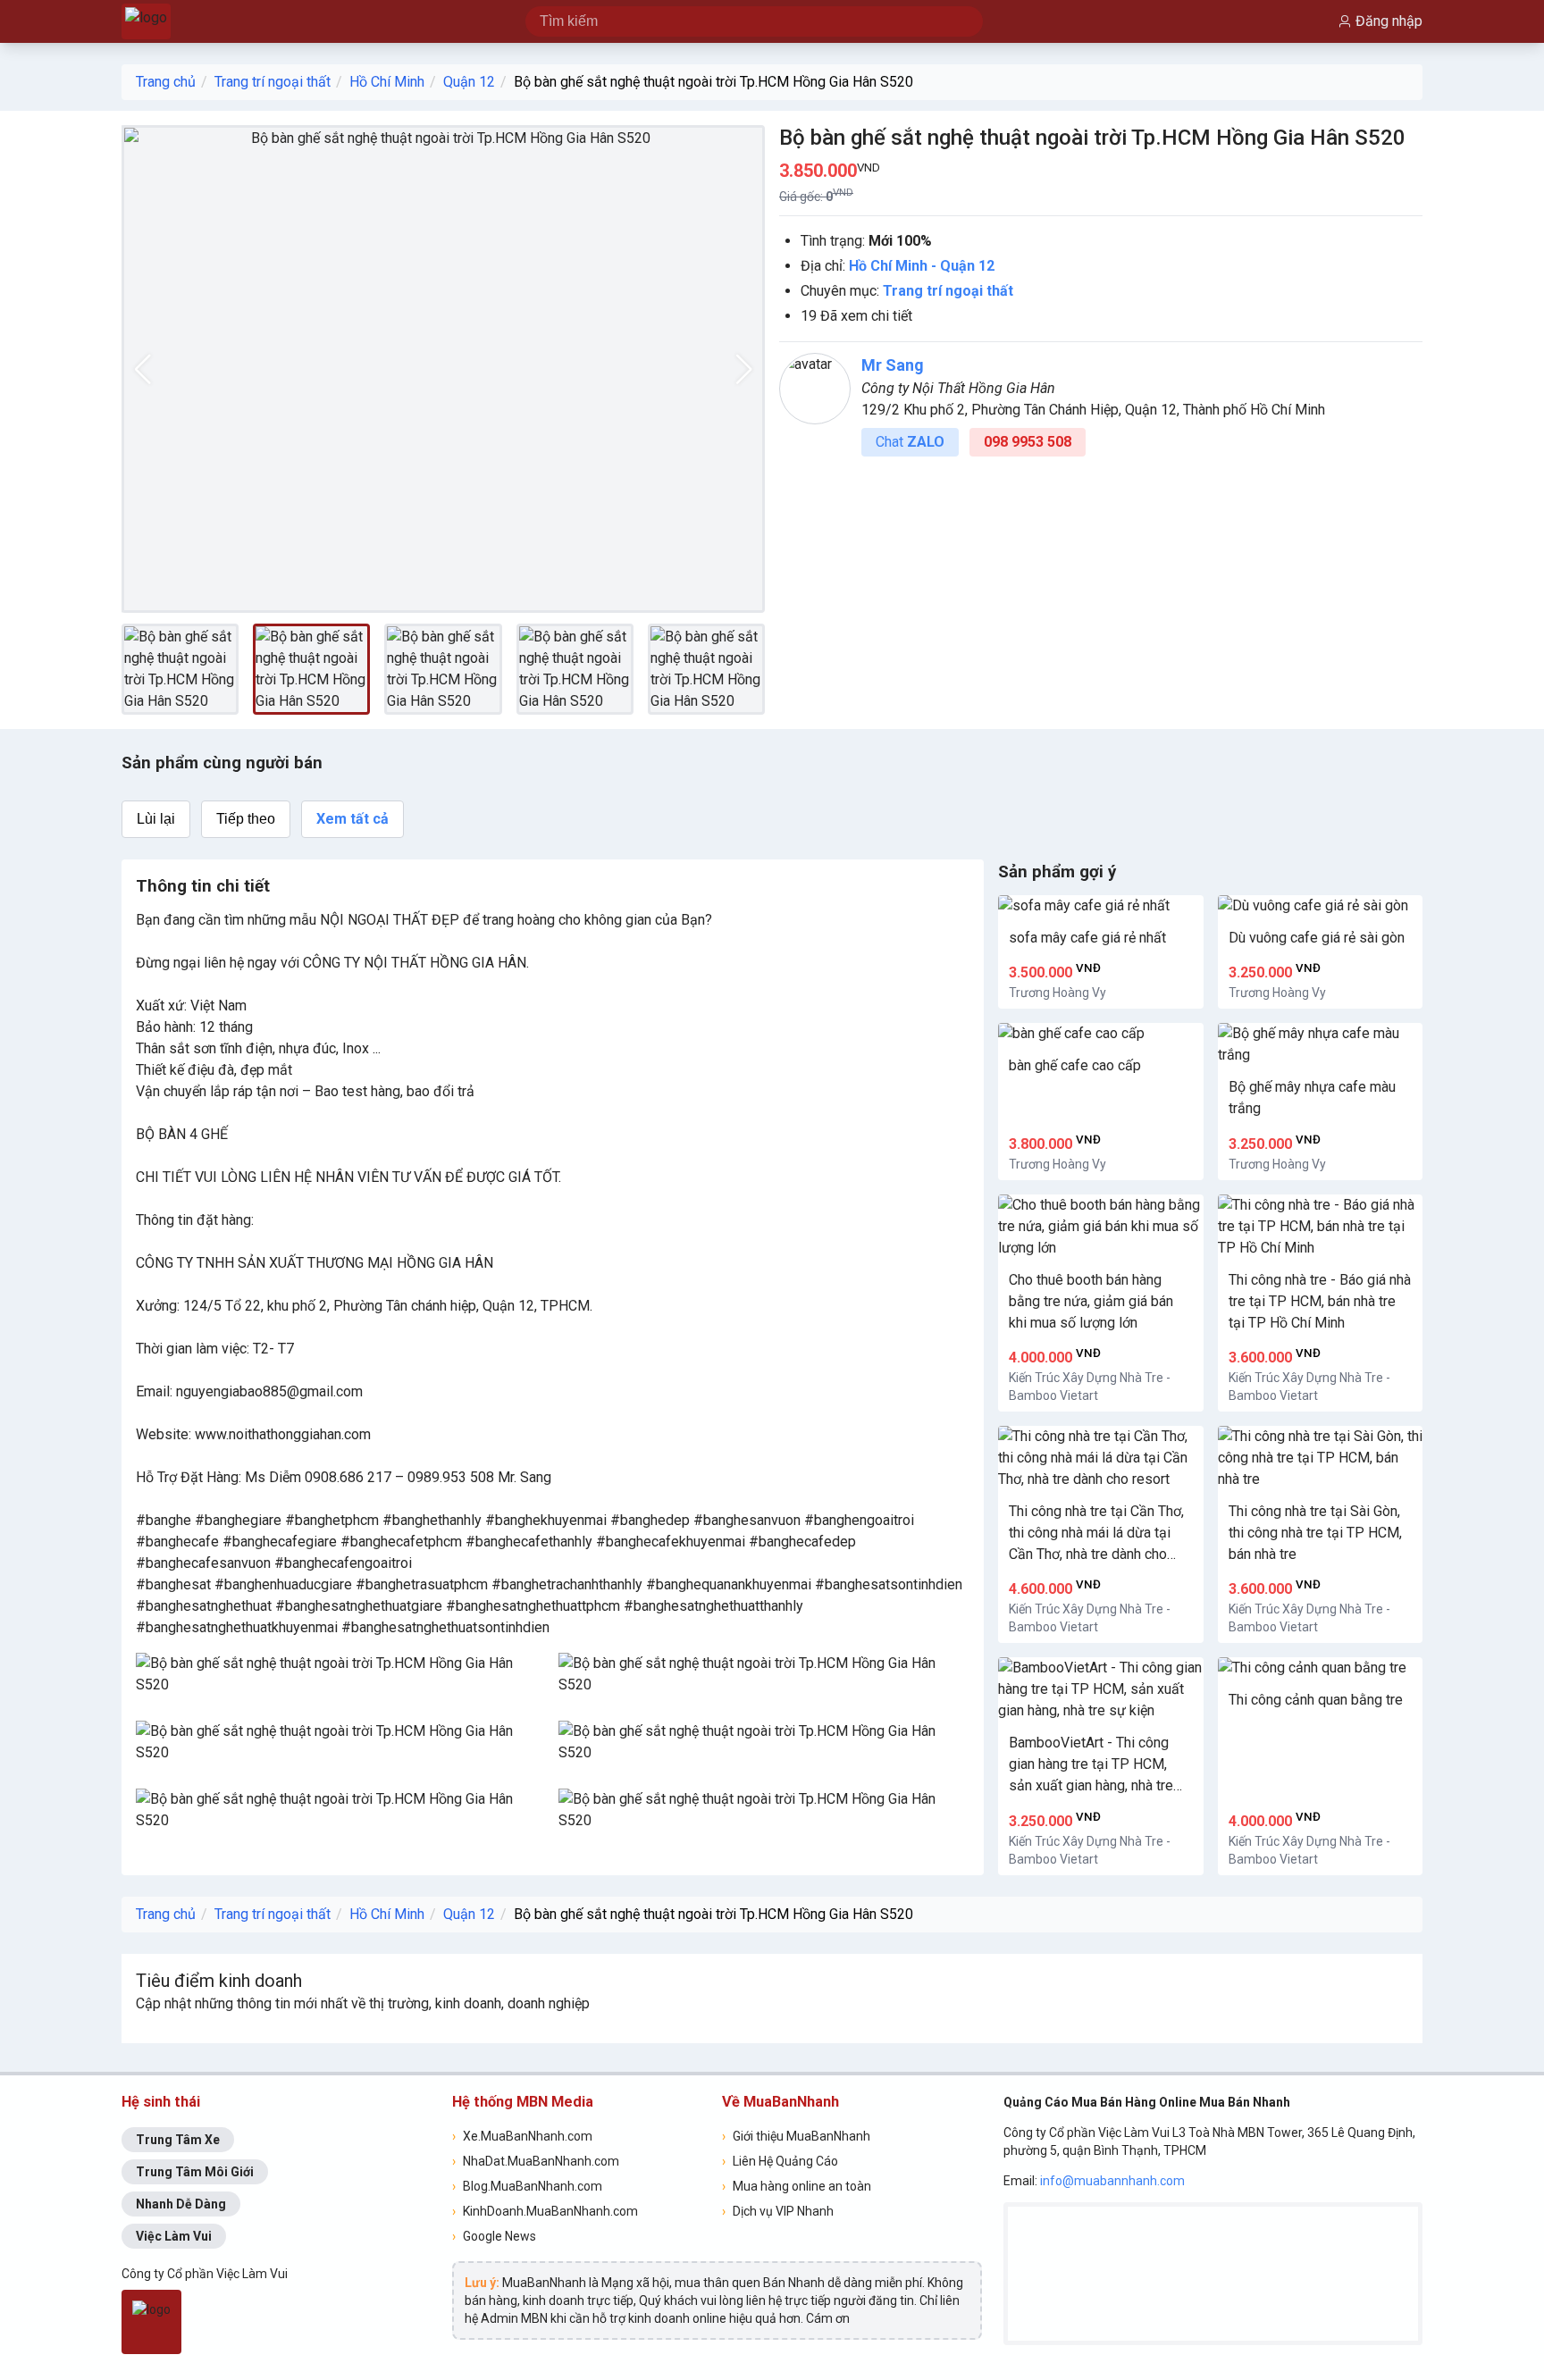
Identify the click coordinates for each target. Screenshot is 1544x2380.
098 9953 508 (1028, 442)
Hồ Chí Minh (387, 82)
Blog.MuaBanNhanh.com (527, 2186)
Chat (910, 442)
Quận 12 (469, 82)
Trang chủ (166, 82)
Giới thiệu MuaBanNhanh (796, 2136)
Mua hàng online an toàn (797, 2186)
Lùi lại (156, 819)
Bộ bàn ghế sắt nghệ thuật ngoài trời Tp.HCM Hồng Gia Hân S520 (713, 82)
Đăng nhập (1389, 21)
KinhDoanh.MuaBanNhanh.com (545, 2211)
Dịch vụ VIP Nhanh (778, 2211)
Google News (494, 2236)
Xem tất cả (352, 819)
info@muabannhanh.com (1112, 2181)
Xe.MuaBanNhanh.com (522, 2136)
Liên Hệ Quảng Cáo (780, 2161)
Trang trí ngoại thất (273, 82)
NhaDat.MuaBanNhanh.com (536, 2161)
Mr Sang (893, 365)
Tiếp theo (246, 819)
